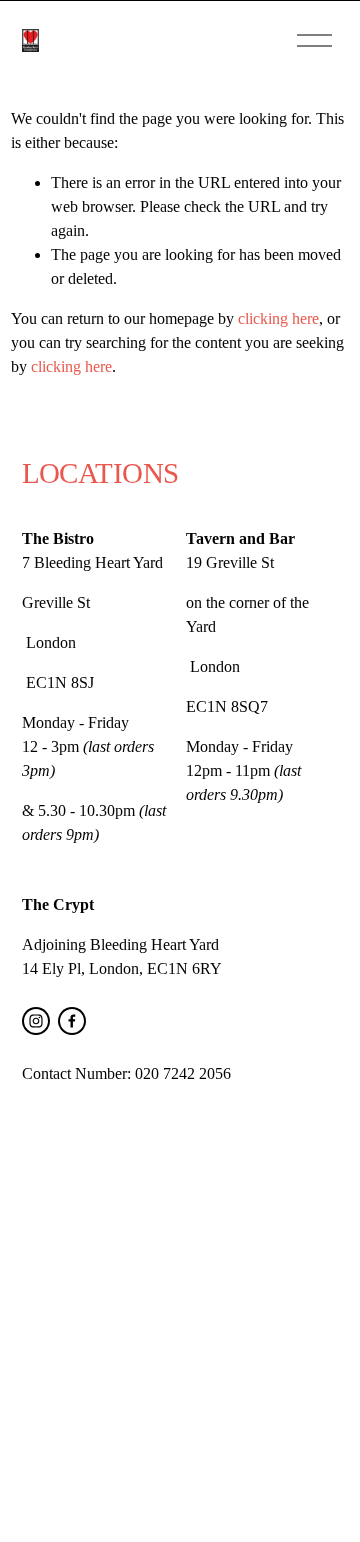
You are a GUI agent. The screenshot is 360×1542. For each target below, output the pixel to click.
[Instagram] (36, 1021)
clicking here (278, 318)
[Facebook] (72, 1021)
